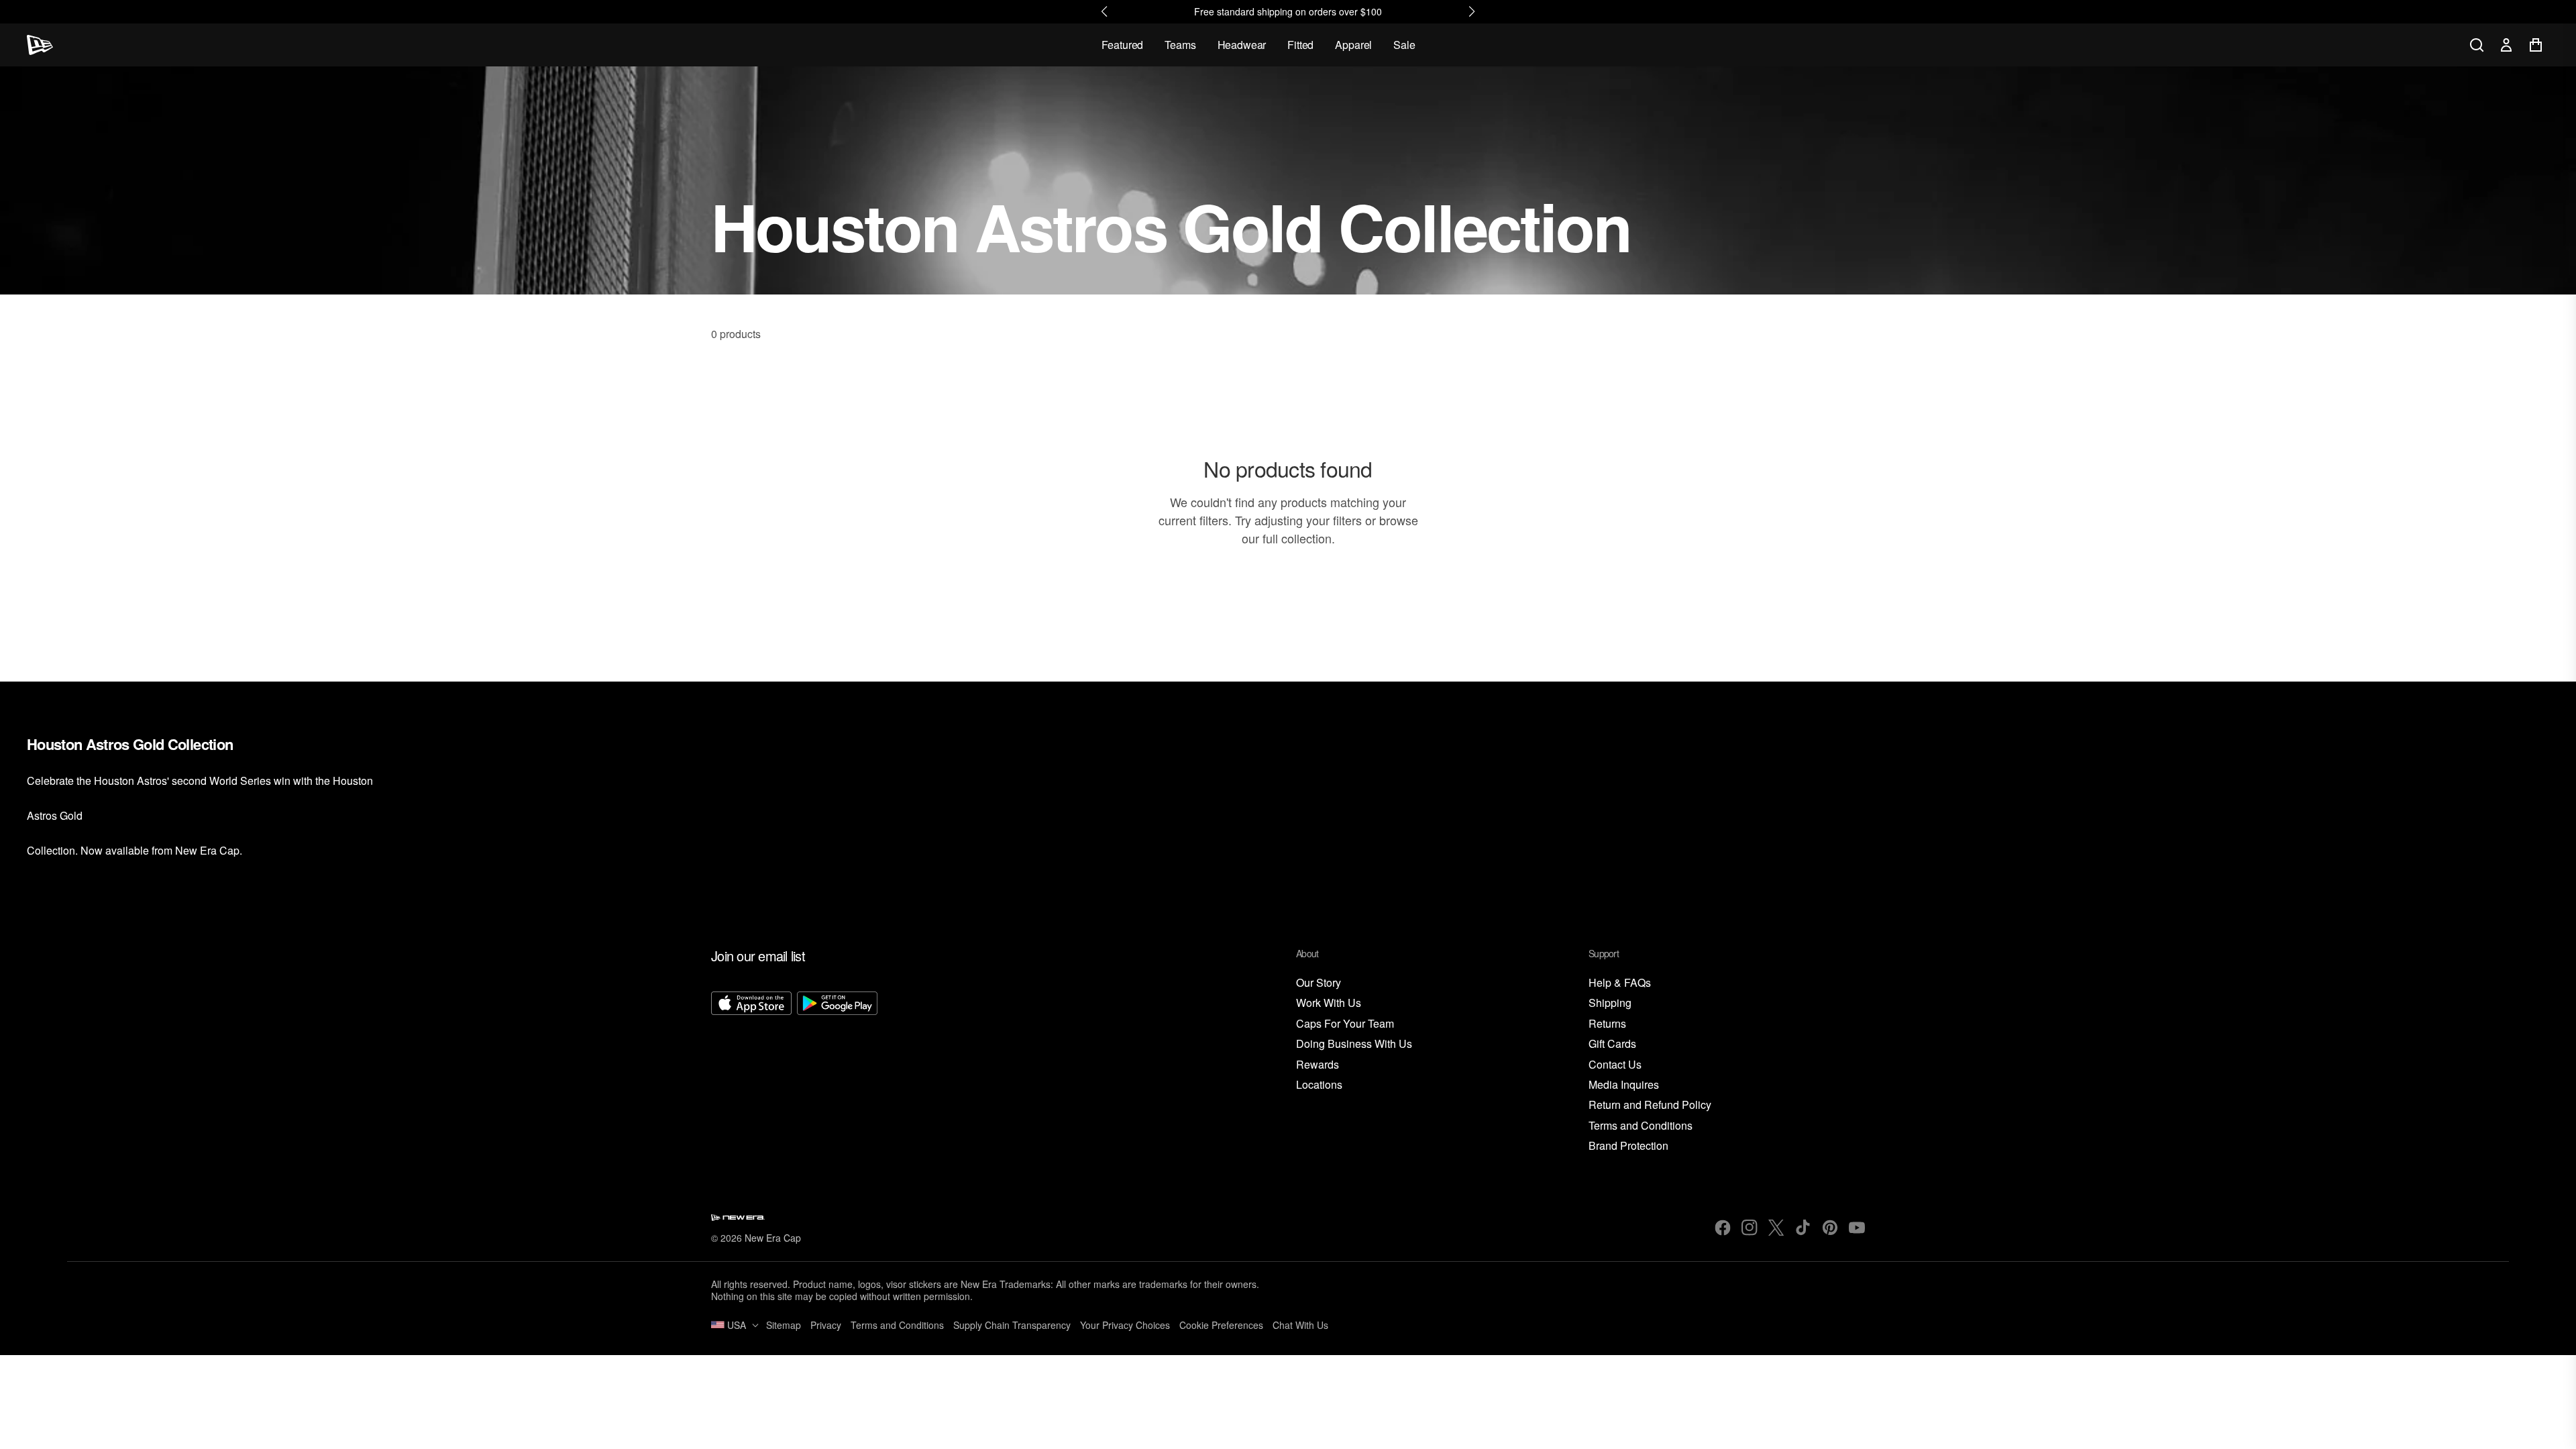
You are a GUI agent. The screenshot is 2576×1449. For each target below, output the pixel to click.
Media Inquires (1624, 1085)
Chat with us (1300, 1325)
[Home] (40, 45)
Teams (1180, 45)
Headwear (1242, 45)
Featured (1123, 45)
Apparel (1353, 45)
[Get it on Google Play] (837, 1073)
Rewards (1318, 1065)
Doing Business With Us (1354, 1044)
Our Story (1319, 983)
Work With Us (1329, 1003)
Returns (1607, 1024)
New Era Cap (773, 1238)
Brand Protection (1628, 1146)
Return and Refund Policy (1650, 1105)
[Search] (2477, 45)
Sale (1404, 45)
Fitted (1300, 45)
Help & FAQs (1620, 983)
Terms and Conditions (1641, 1126)
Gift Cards (1612, 1044)
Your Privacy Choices (1125, 1325)
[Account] (2506, 45)
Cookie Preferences (1221, 1325)
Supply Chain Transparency (1012, 1325)
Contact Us (1615, 1065)
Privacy (826, 1325)
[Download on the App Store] (751, 1073)
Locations (1319, 1085)
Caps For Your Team (1345, 1024)
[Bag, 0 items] (2536, 45)
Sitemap (784, 1325)
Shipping (1610, 1003)
